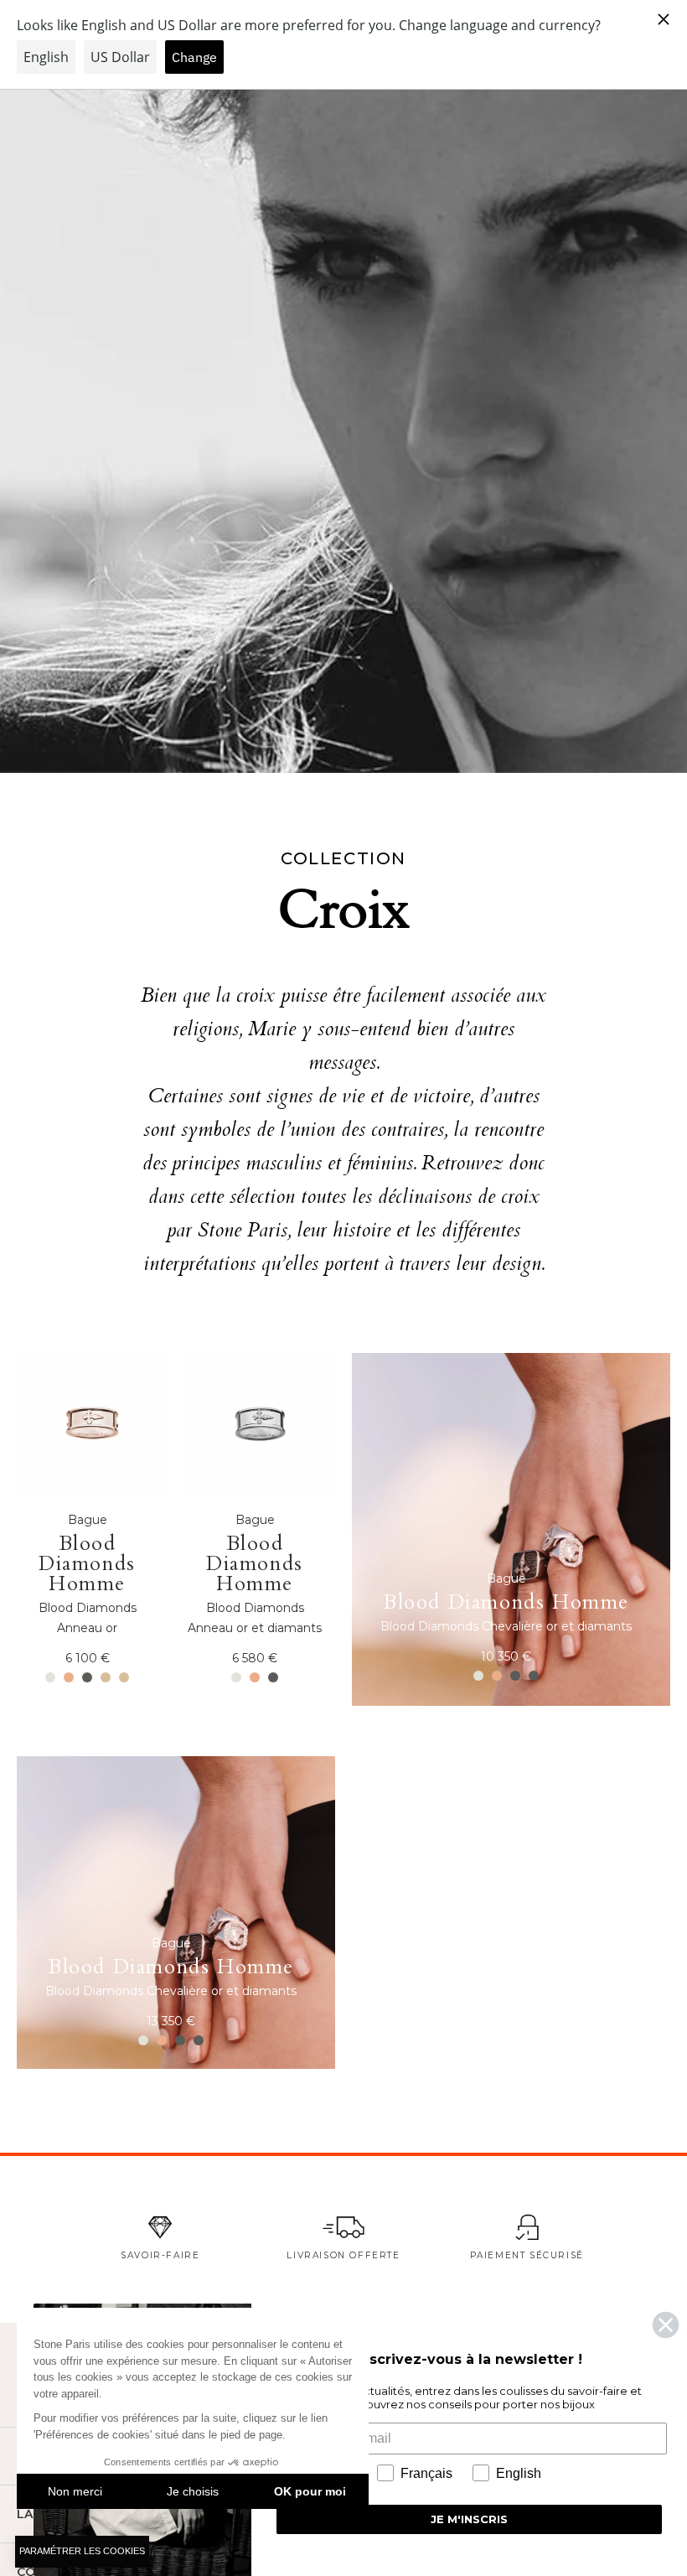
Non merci (75, 2491)
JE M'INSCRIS (469, 2519)
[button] (82, 2552)
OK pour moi (310, 2491)
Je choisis (193, 2491)
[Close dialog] (666, 2325)
